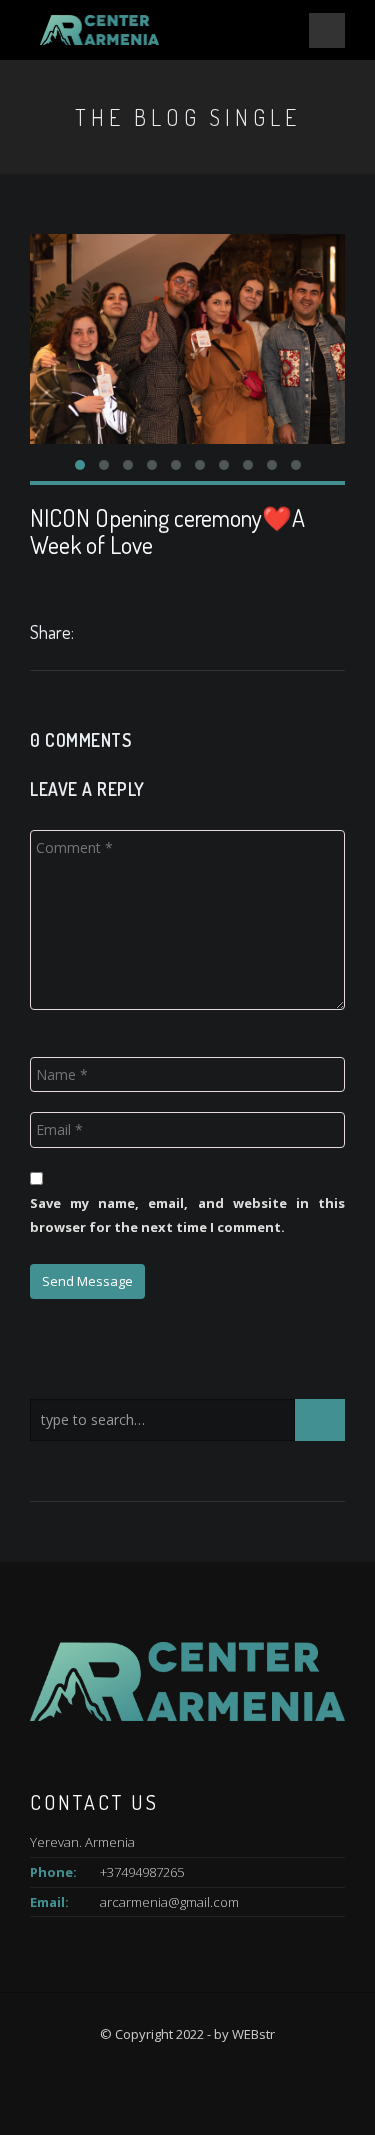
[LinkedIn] (110, 634)
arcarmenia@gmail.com (169, 1902)
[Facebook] (89, 634)
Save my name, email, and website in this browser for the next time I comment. (187, 1214)
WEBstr (253, 2034)
